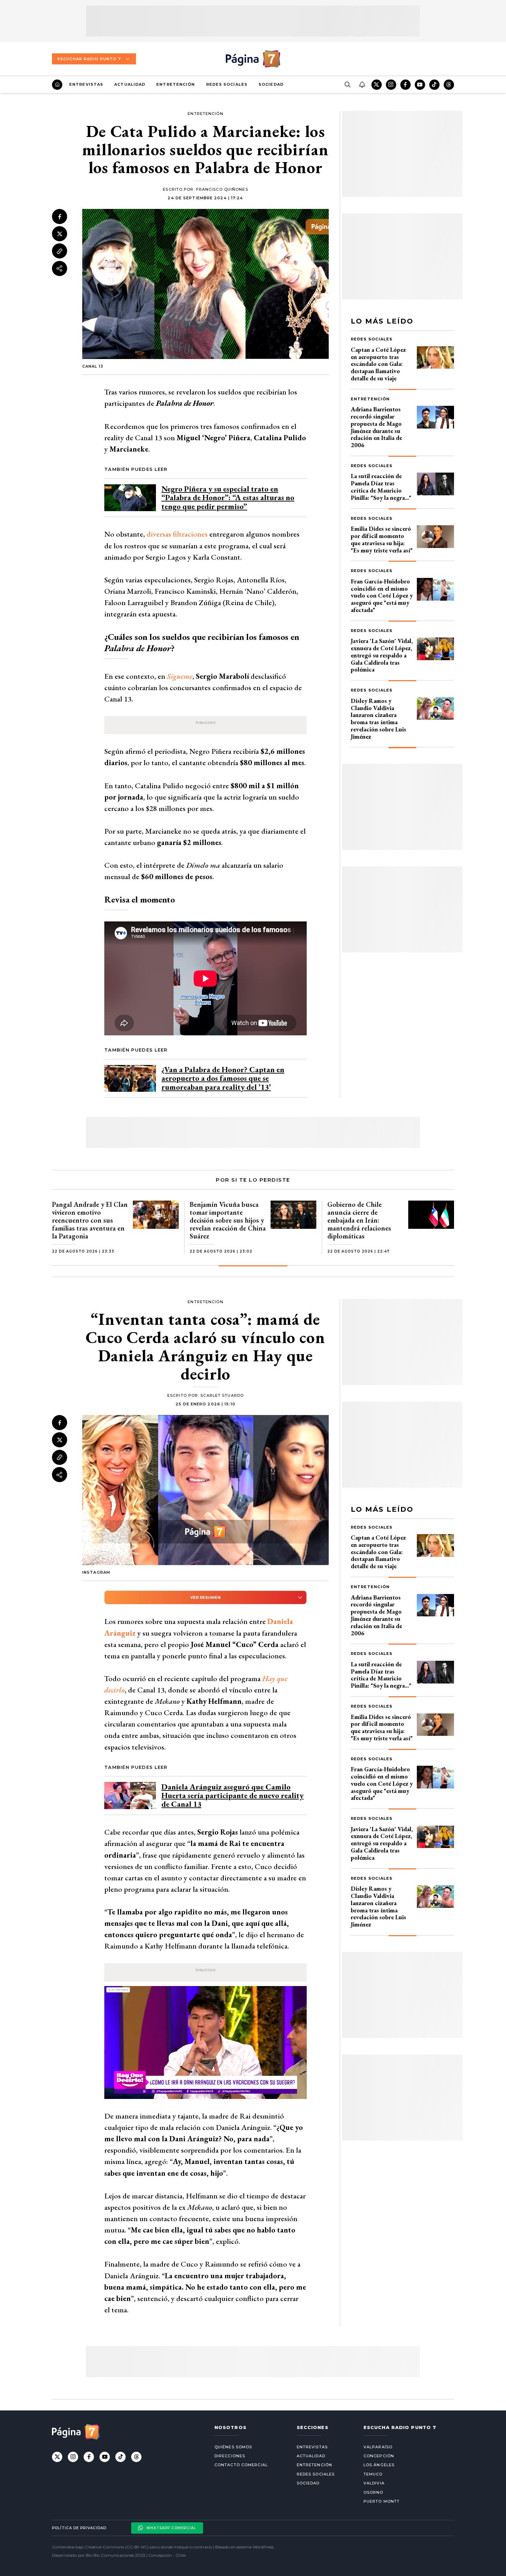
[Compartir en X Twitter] (60, 234)
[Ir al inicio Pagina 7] (253, 59)
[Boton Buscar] (347, 85)
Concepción (379, 2456)
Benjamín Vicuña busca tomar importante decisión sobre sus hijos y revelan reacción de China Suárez (228, 1220)
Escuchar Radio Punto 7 (89, 59)
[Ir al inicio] (57, 85)
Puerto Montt (382, 2501)
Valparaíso (378, 2447)
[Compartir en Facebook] (60, 217)
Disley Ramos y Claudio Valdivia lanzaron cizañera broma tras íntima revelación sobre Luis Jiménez (378, 719)
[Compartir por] (60, 268)
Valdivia (374, 2483)
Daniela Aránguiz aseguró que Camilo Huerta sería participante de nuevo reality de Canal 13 (233, 1796)
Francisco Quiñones (222, 189)
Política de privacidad (79, 2528)
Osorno (373, 2492)
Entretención (176, 84)
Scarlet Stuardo (222, 1395)
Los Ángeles (379, 2465)
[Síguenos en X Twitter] (377, 85)
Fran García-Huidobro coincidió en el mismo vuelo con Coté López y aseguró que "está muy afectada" (382, 595)
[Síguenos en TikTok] (434, 85)
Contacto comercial (241, 2465)
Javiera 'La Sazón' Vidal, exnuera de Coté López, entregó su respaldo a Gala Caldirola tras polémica (382, 655)
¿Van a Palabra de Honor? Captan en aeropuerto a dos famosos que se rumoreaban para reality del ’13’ (223, 1078)
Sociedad (271, 84)
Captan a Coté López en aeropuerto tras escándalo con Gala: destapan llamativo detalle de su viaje (378, 364)
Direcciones (230, 2456)
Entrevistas (86, 84)
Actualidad (130, 84)
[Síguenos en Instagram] (391, 85)
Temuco (373, 2474)
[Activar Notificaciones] (362, 85)
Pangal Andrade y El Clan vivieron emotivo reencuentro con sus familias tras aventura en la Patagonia (90, 1220)
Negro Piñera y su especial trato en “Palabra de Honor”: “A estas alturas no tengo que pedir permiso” (228, 498)
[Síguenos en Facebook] (405, 85)
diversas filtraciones (177, 534)
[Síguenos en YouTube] (420, 85)
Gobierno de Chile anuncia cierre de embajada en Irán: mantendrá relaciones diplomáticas (359, 1220)
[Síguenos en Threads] (449, 85)
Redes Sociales (227, 84)
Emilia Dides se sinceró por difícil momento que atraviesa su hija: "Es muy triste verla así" (382, 539)
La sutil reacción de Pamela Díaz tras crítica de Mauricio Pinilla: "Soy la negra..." (381, 487)
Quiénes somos (233, 2447)
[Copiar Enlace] (60, 251)
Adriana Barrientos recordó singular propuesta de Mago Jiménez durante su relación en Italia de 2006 (376, 427)
